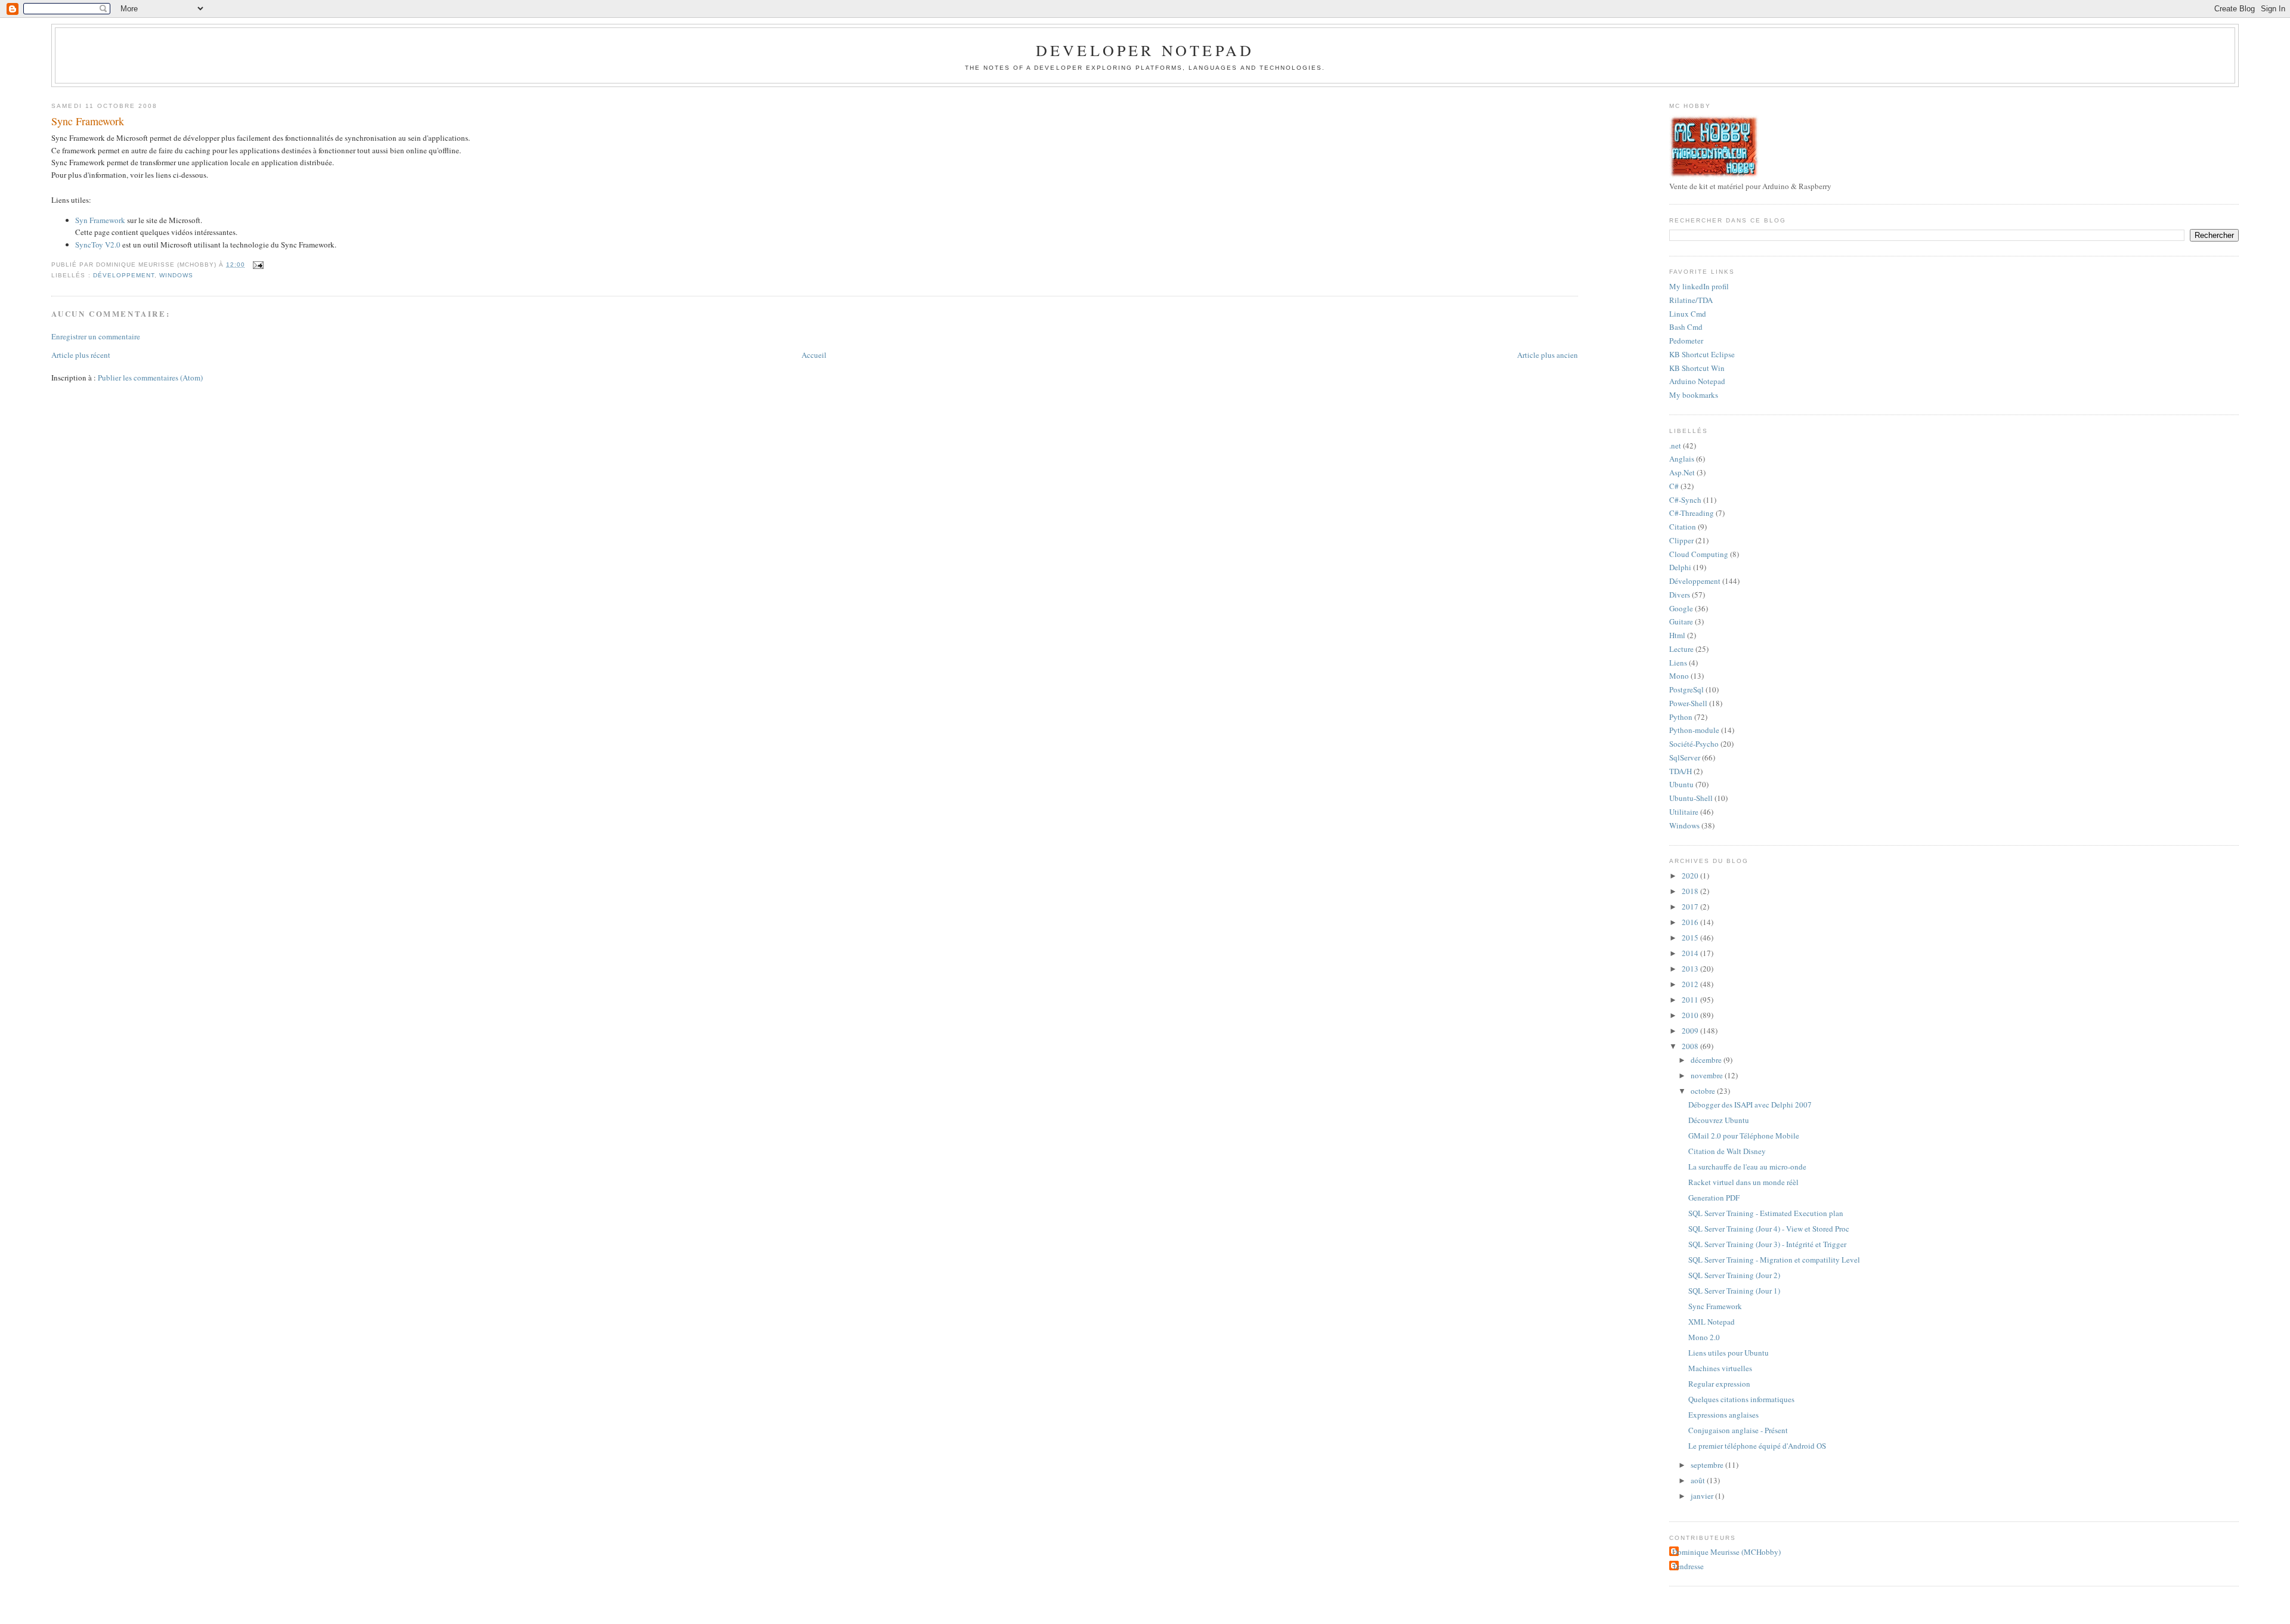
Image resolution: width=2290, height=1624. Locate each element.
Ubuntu (1681, 784)
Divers (1680, 595)
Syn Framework (100, 220)
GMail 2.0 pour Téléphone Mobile (1744, 1136)
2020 (1691, 876)
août (1699, 1480)
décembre (1707, 1060)
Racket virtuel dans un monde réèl (1743, 1182)
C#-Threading (1692, 513)
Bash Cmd (1686, 327)
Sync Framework (88, 121)
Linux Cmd (1688, 314)
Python (1681, 717)
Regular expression (1719, 1384)
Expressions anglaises (1723, 1415)
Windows (176, 275)
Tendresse (1688, 1566)
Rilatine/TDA (1691, 300)
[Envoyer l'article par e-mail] (257, 265)
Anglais (1682, 459)
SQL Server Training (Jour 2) (1734, 1275)
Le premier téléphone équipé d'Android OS (1757, 1446)
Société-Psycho (1694, 744)
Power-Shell (1688, 703)
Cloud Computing (1699, 554)
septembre (1708, 1465)
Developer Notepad (1145, 50)
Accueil (814, 355)
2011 (1691, 1000)
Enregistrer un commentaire (96, 336)
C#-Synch (1685, 500)
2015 (1691, 938)
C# (1674, 486)
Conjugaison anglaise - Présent (1738, 1430)
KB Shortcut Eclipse (1702, 354)
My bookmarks (1694, 395)
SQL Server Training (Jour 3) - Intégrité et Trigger (1767, 1244)
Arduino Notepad (1697, 381)
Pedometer (1686, 341)
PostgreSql (1686, 689)
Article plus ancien (1548, 355)
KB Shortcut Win (1697, 368)
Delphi (1680, 567)
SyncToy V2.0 (98, 245)
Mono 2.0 (1704, 1337)
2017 (1691, 907)
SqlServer (1685, 757)
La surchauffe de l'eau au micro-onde (1747, 1167)
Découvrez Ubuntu (1719, 1120)
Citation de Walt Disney (1727, 1151)
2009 (1691, 1031)
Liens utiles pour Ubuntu (1729, 1353)
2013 (1691, 969)
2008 (1691, 1046)
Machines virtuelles (1720, 1368)
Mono (1679, 676)
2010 (1691, 1015)
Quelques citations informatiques (1741, 1399)
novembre (1708, 1075)
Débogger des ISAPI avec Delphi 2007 (1750, 1105)
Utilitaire (1684, 812)
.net (1675, 446)
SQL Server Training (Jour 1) (1734, 1291)
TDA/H (1681, 771)
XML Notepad (1712, 1322)
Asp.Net (1682, 472)
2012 (1691, 984)
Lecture (1681, 649)
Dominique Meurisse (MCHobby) (1726, 1552)
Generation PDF (1714, 1198)
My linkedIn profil (1699, 286)
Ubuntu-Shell (1691, 798)
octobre (1704, 1091)
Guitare (1681, 621)
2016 (1691, 922)
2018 (1691, 891)
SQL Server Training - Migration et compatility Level (1774, 1260)
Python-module (1694, 730)
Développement (124, 275)
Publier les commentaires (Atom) (150, 378)
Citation (1683, 527)
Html (1677, 635)
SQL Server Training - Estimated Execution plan (1766, 1213)
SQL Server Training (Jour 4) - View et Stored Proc (1769, 1229)
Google (1681, 608)
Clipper (1681, 540)
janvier (1703, 1496)
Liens (1678, 663)
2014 (1691, 953)
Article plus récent (81, 355)
